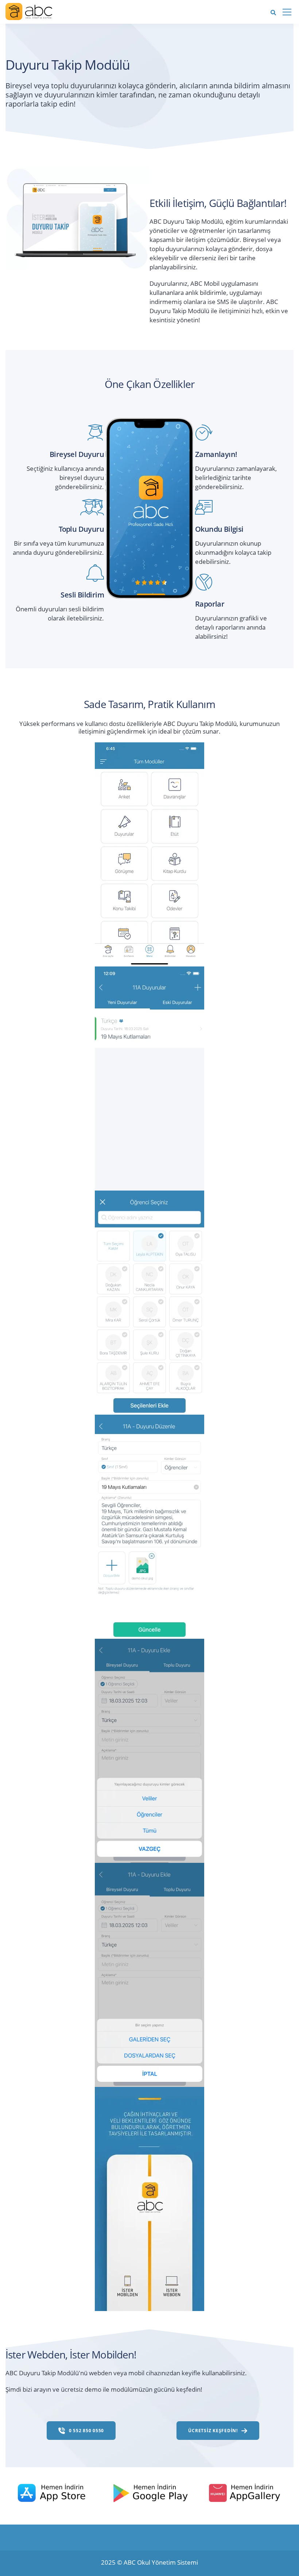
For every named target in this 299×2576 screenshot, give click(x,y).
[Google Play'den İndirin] (153, 2492)
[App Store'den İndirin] (57, 2492)
